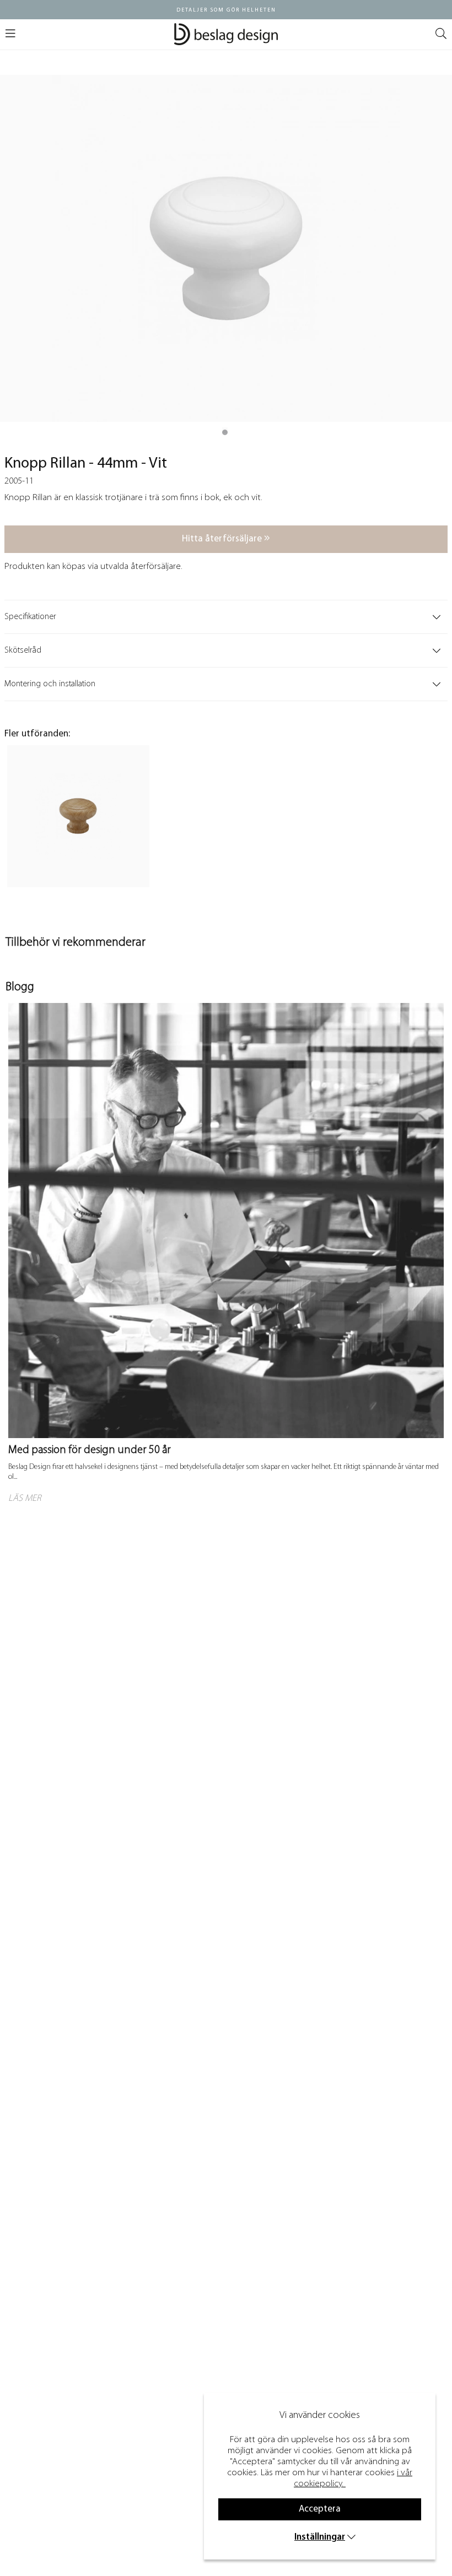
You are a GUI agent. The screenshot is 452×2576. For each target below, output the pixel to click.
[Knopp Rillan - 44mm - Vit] (225, 432)
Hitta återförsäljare (223, 539)
